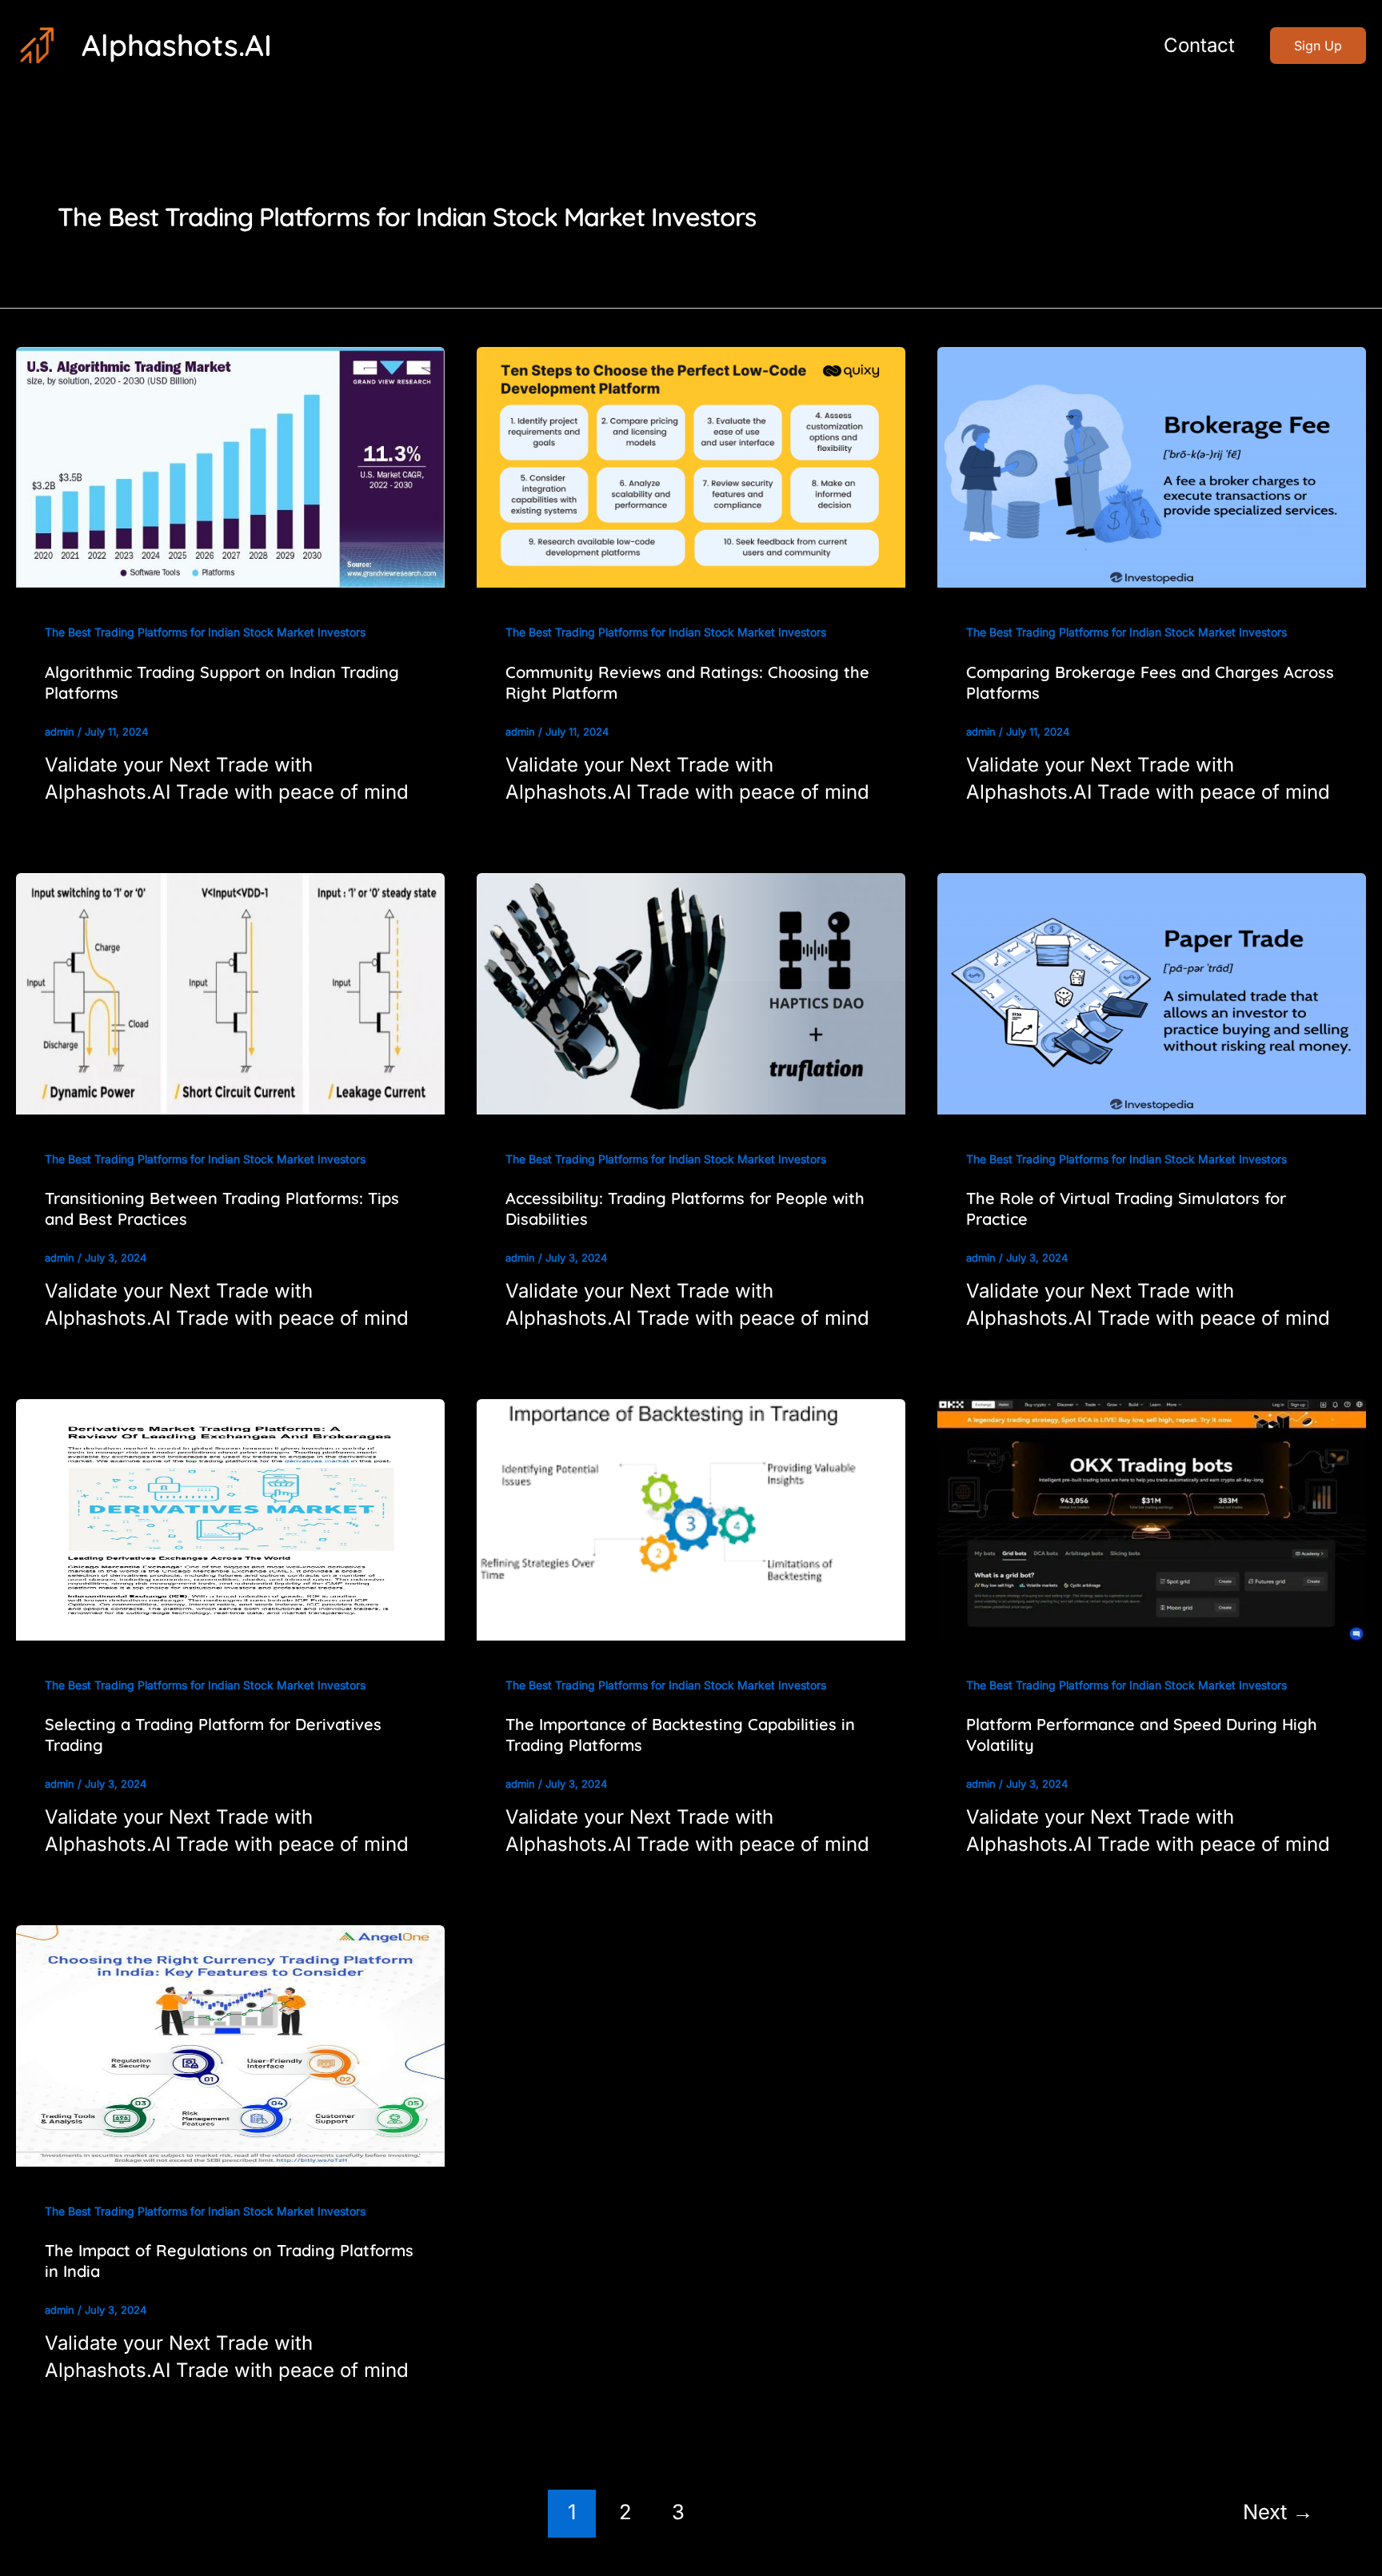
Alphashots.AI (177, 45)
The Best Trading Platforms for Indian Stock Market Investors (205, 632)
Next (1278, 2512)
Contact (1199, 45)
